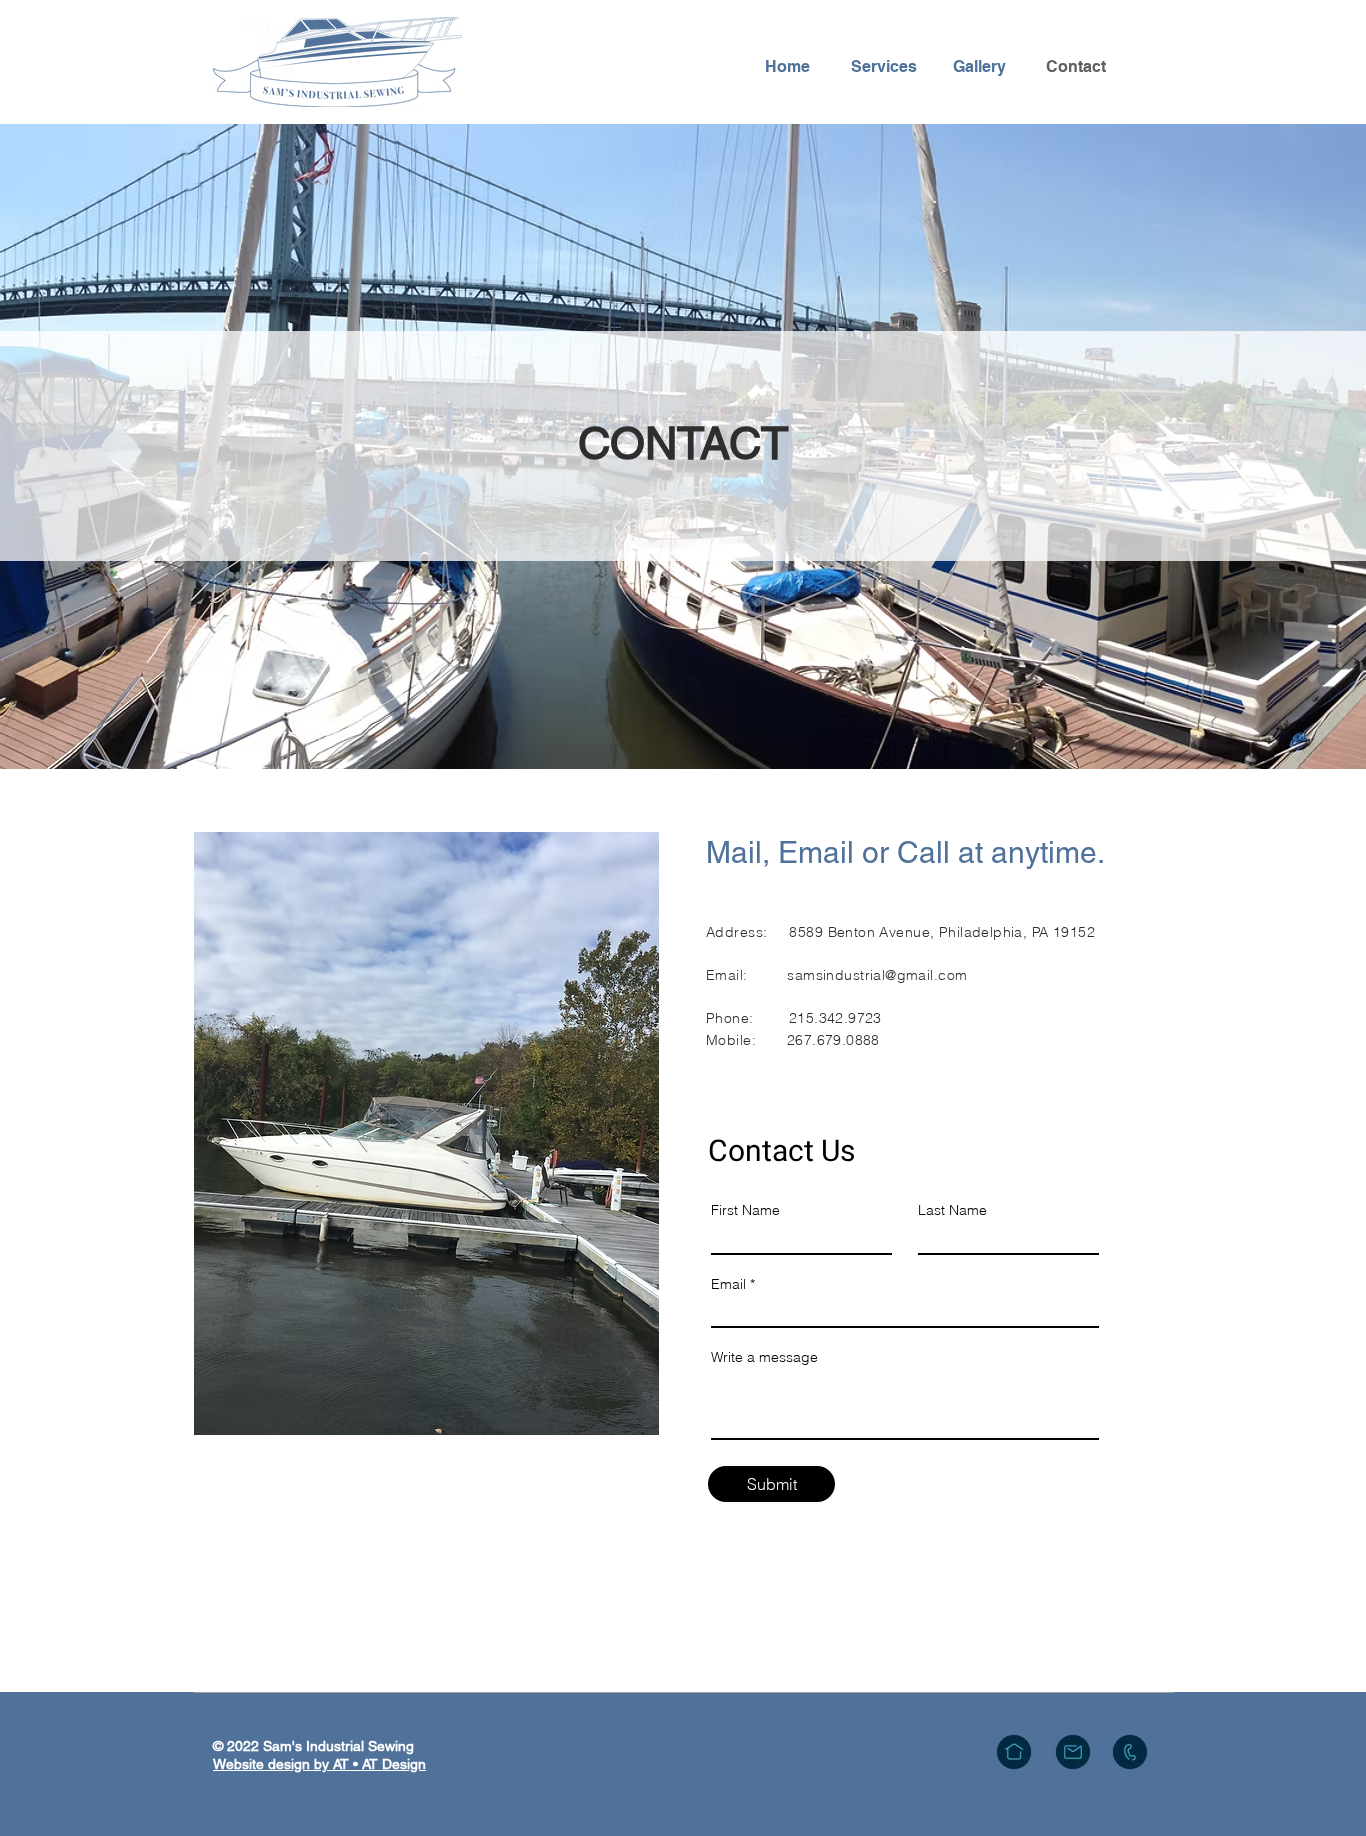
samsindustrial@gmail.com (877, 975)
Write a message (764, 1357)
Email (728, 1284)
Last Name (952, 1210)
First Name (745, 1210)
